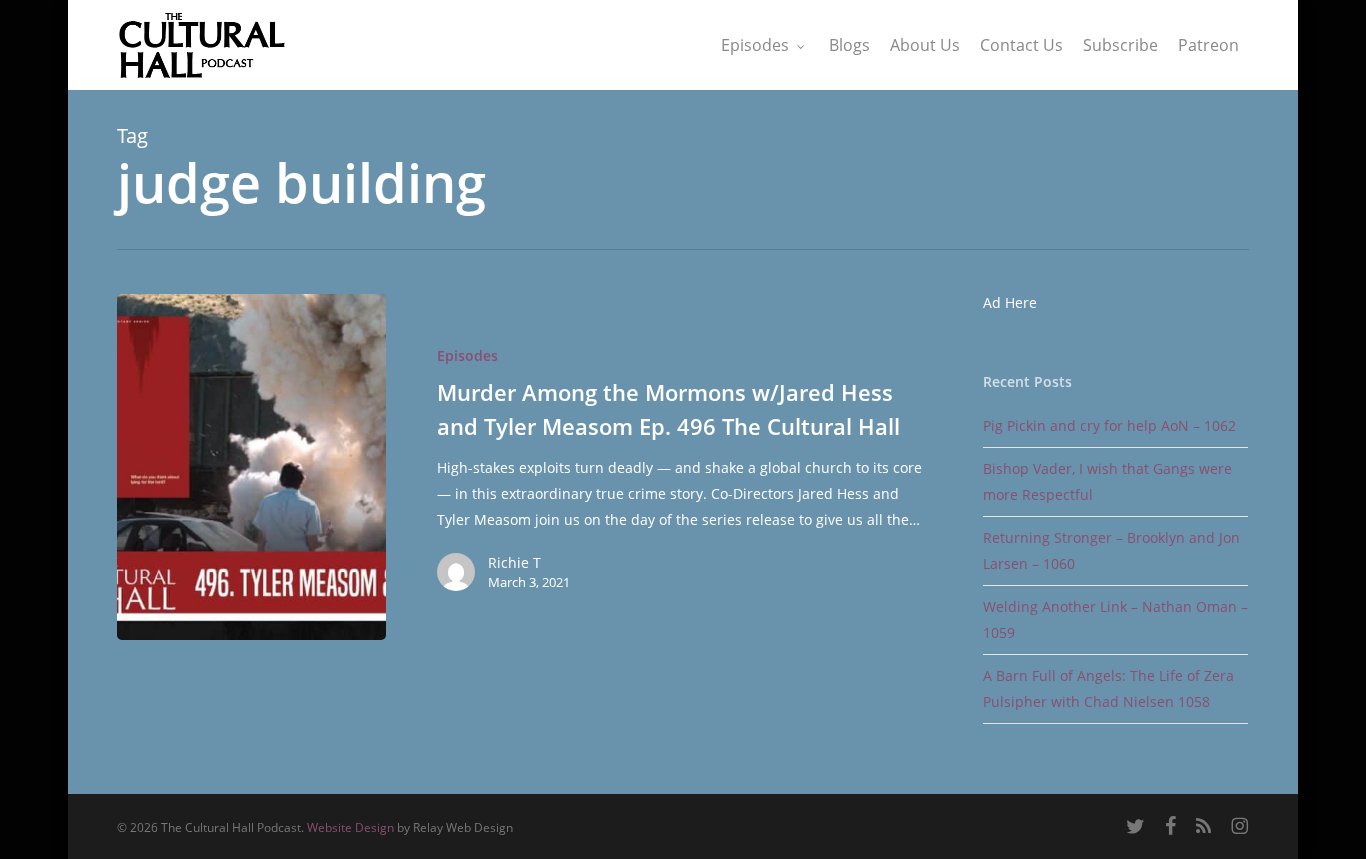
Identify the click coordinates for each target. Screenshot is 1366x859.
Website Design (350, 827)
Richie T (514, 562)
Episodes (467, 355)
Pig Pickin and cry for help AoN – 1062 (1109, 425)
